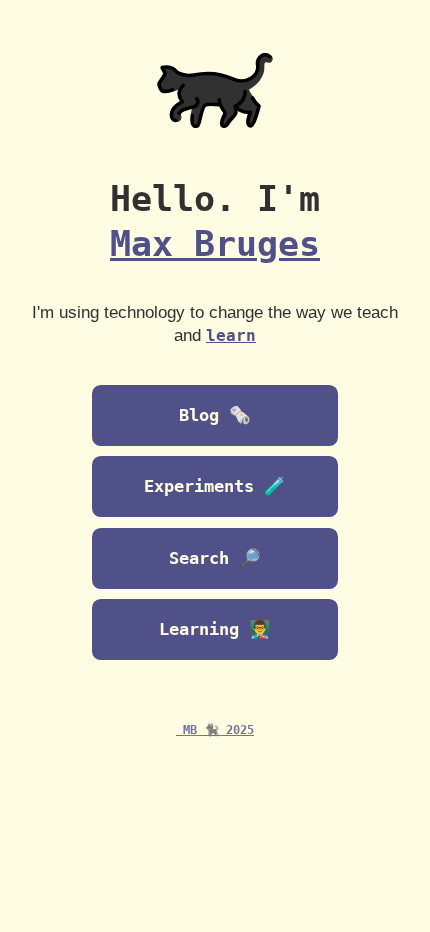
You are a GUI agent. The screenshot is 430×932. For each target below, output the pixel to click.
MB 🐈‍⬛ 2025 (215, 730)
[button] (214, 630)
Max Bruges (215, 244)
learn (231, 336)
